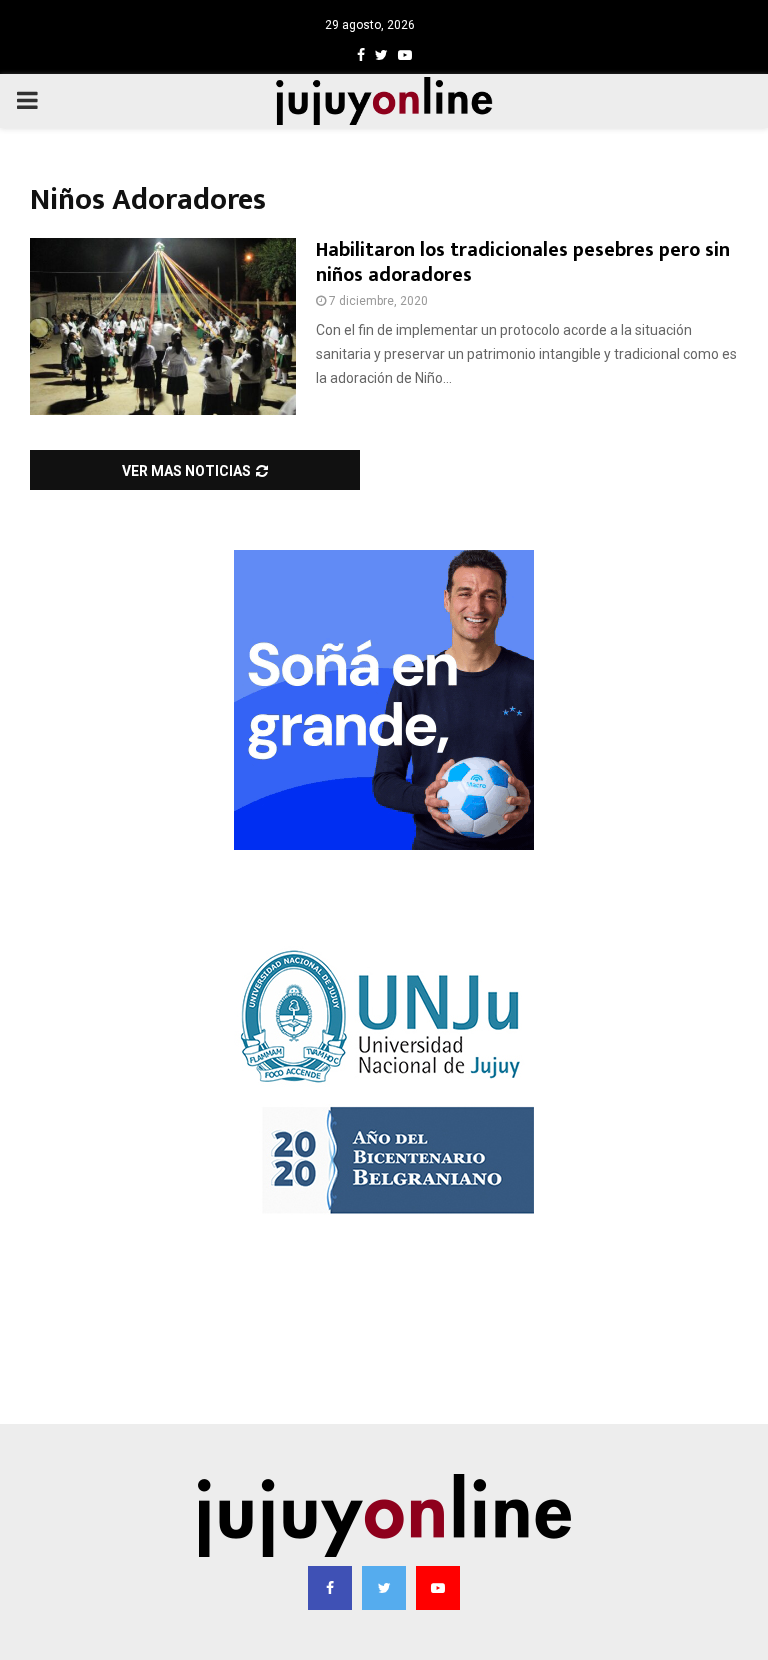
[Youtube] (438, 1588)
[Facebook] (330, 1588)
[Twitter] (384, 1588)
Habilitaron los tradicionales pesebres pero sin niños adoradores (523, 262)
